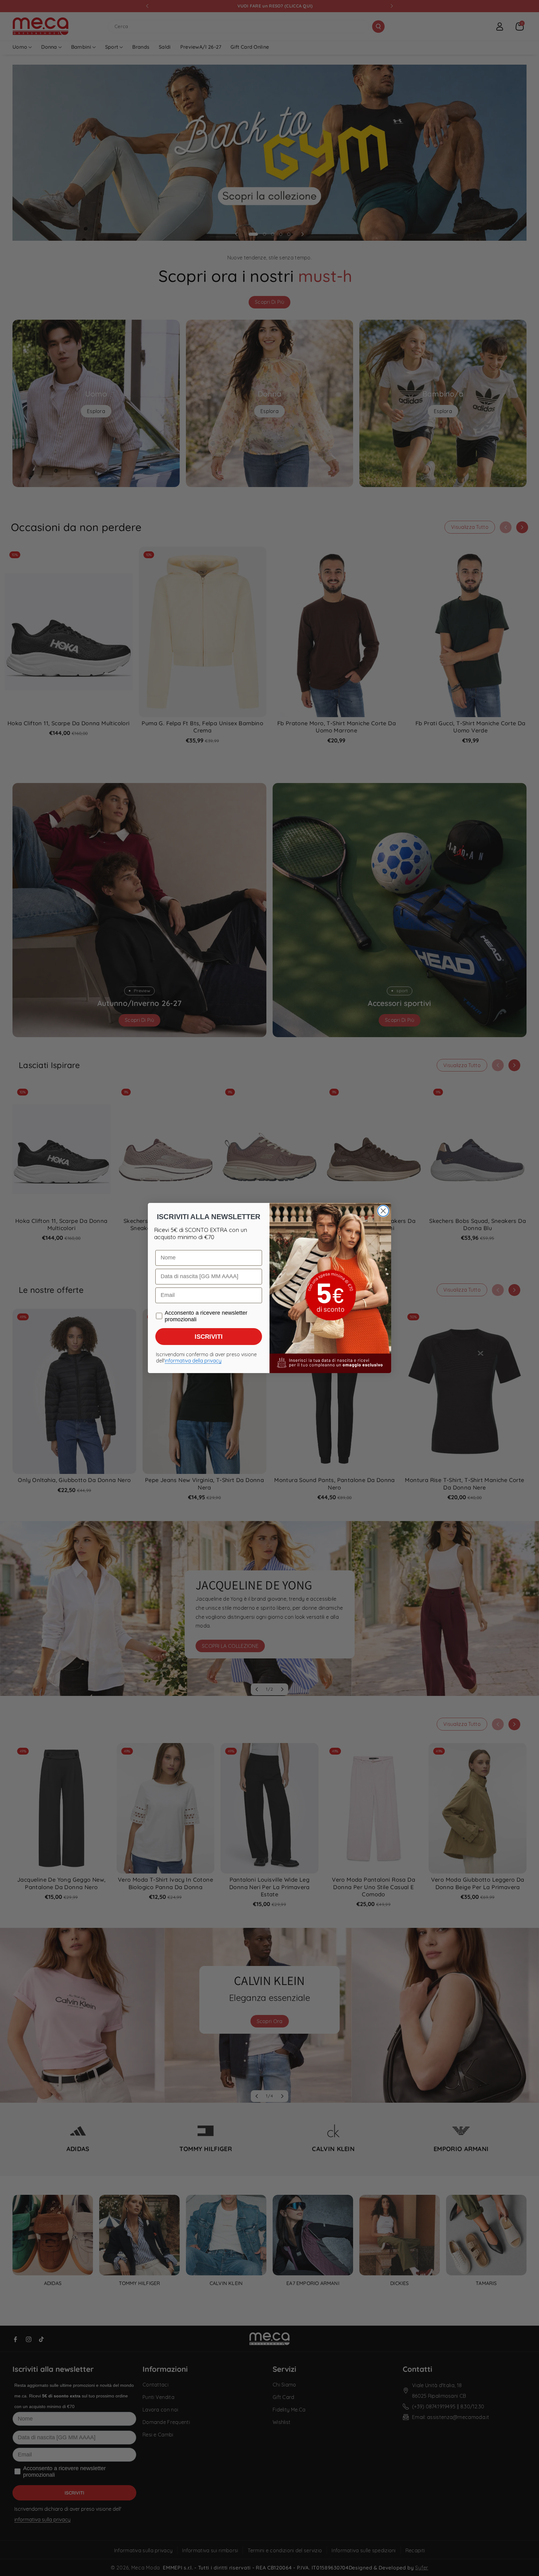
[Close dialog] (383, 1211)
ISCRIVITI (209, 1337)
